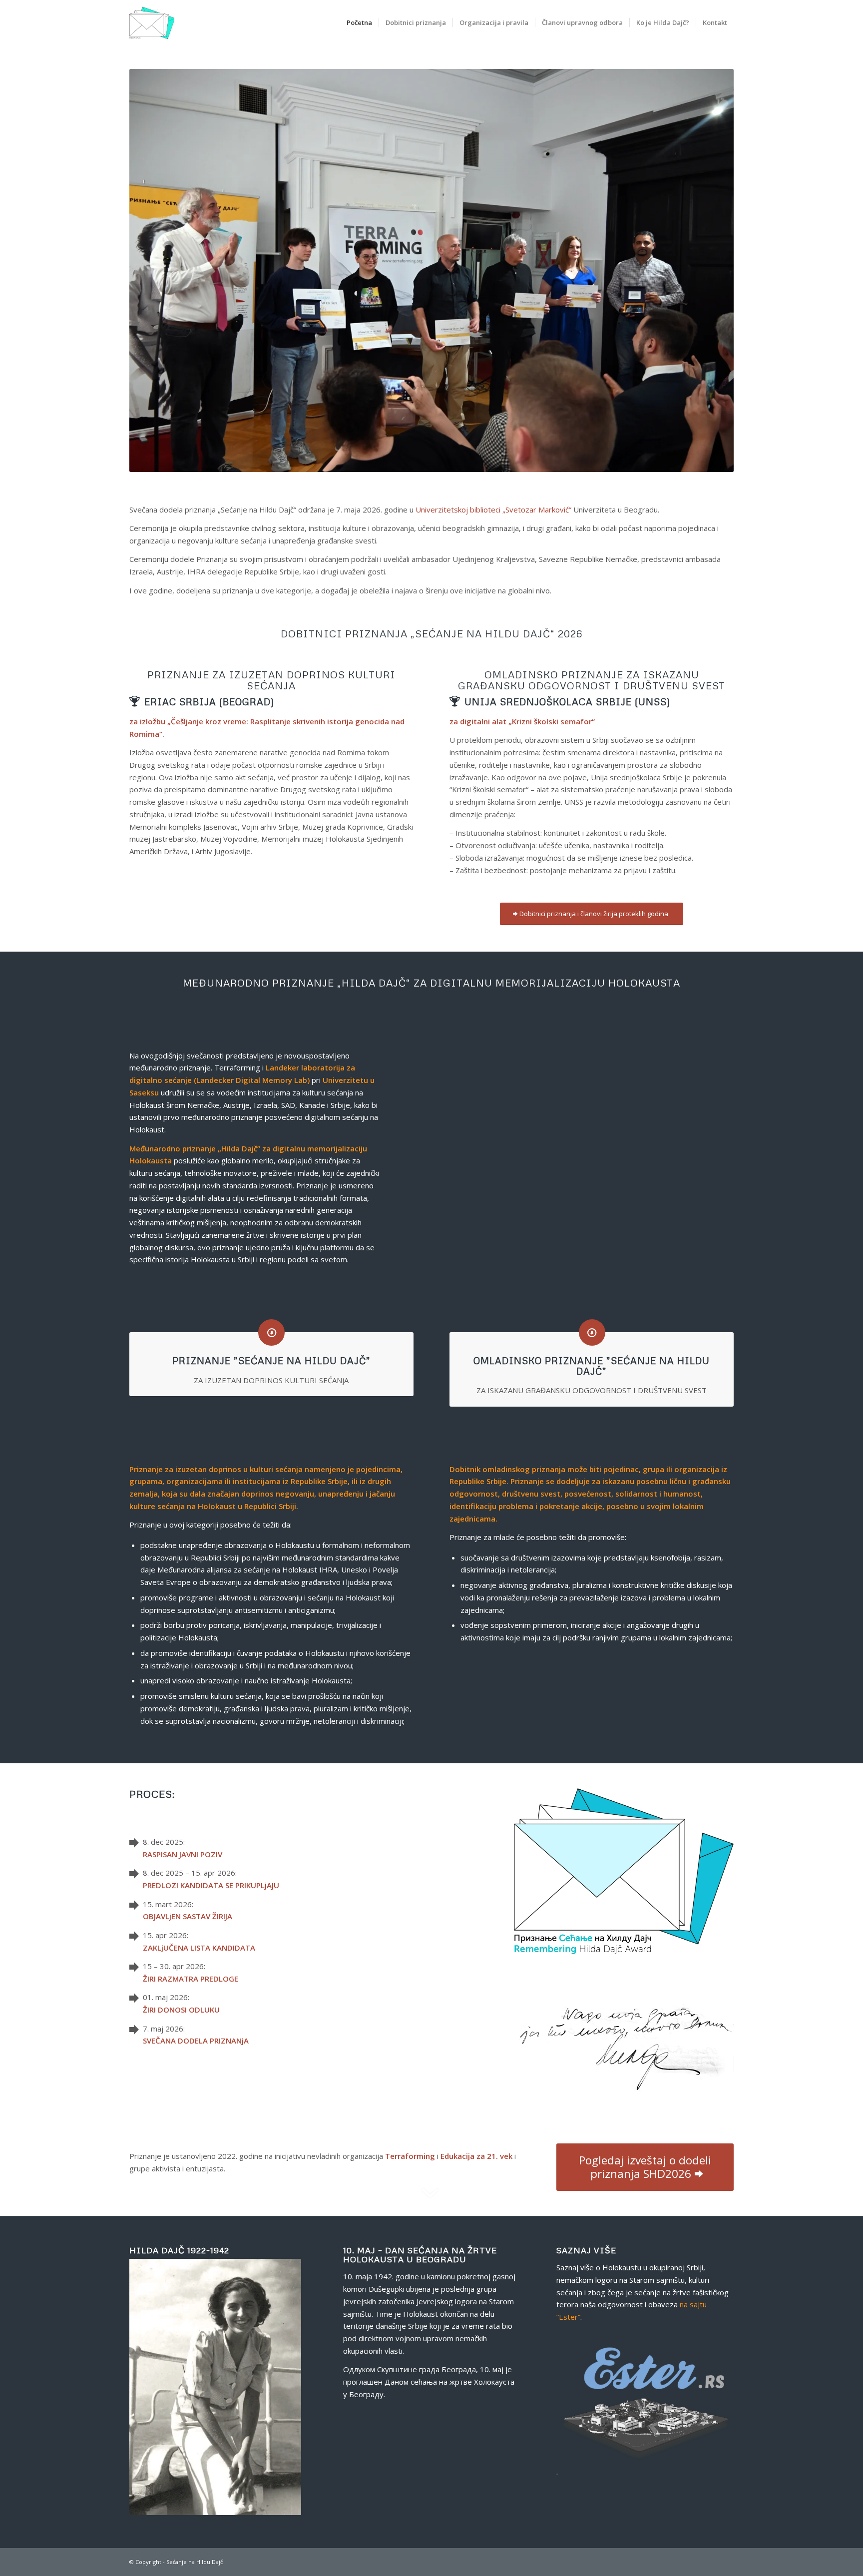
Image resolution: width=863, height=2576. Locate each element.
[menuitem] (359, 22)
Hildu (203, 2562)
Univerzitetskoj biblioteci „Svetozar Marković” (493, 510)
